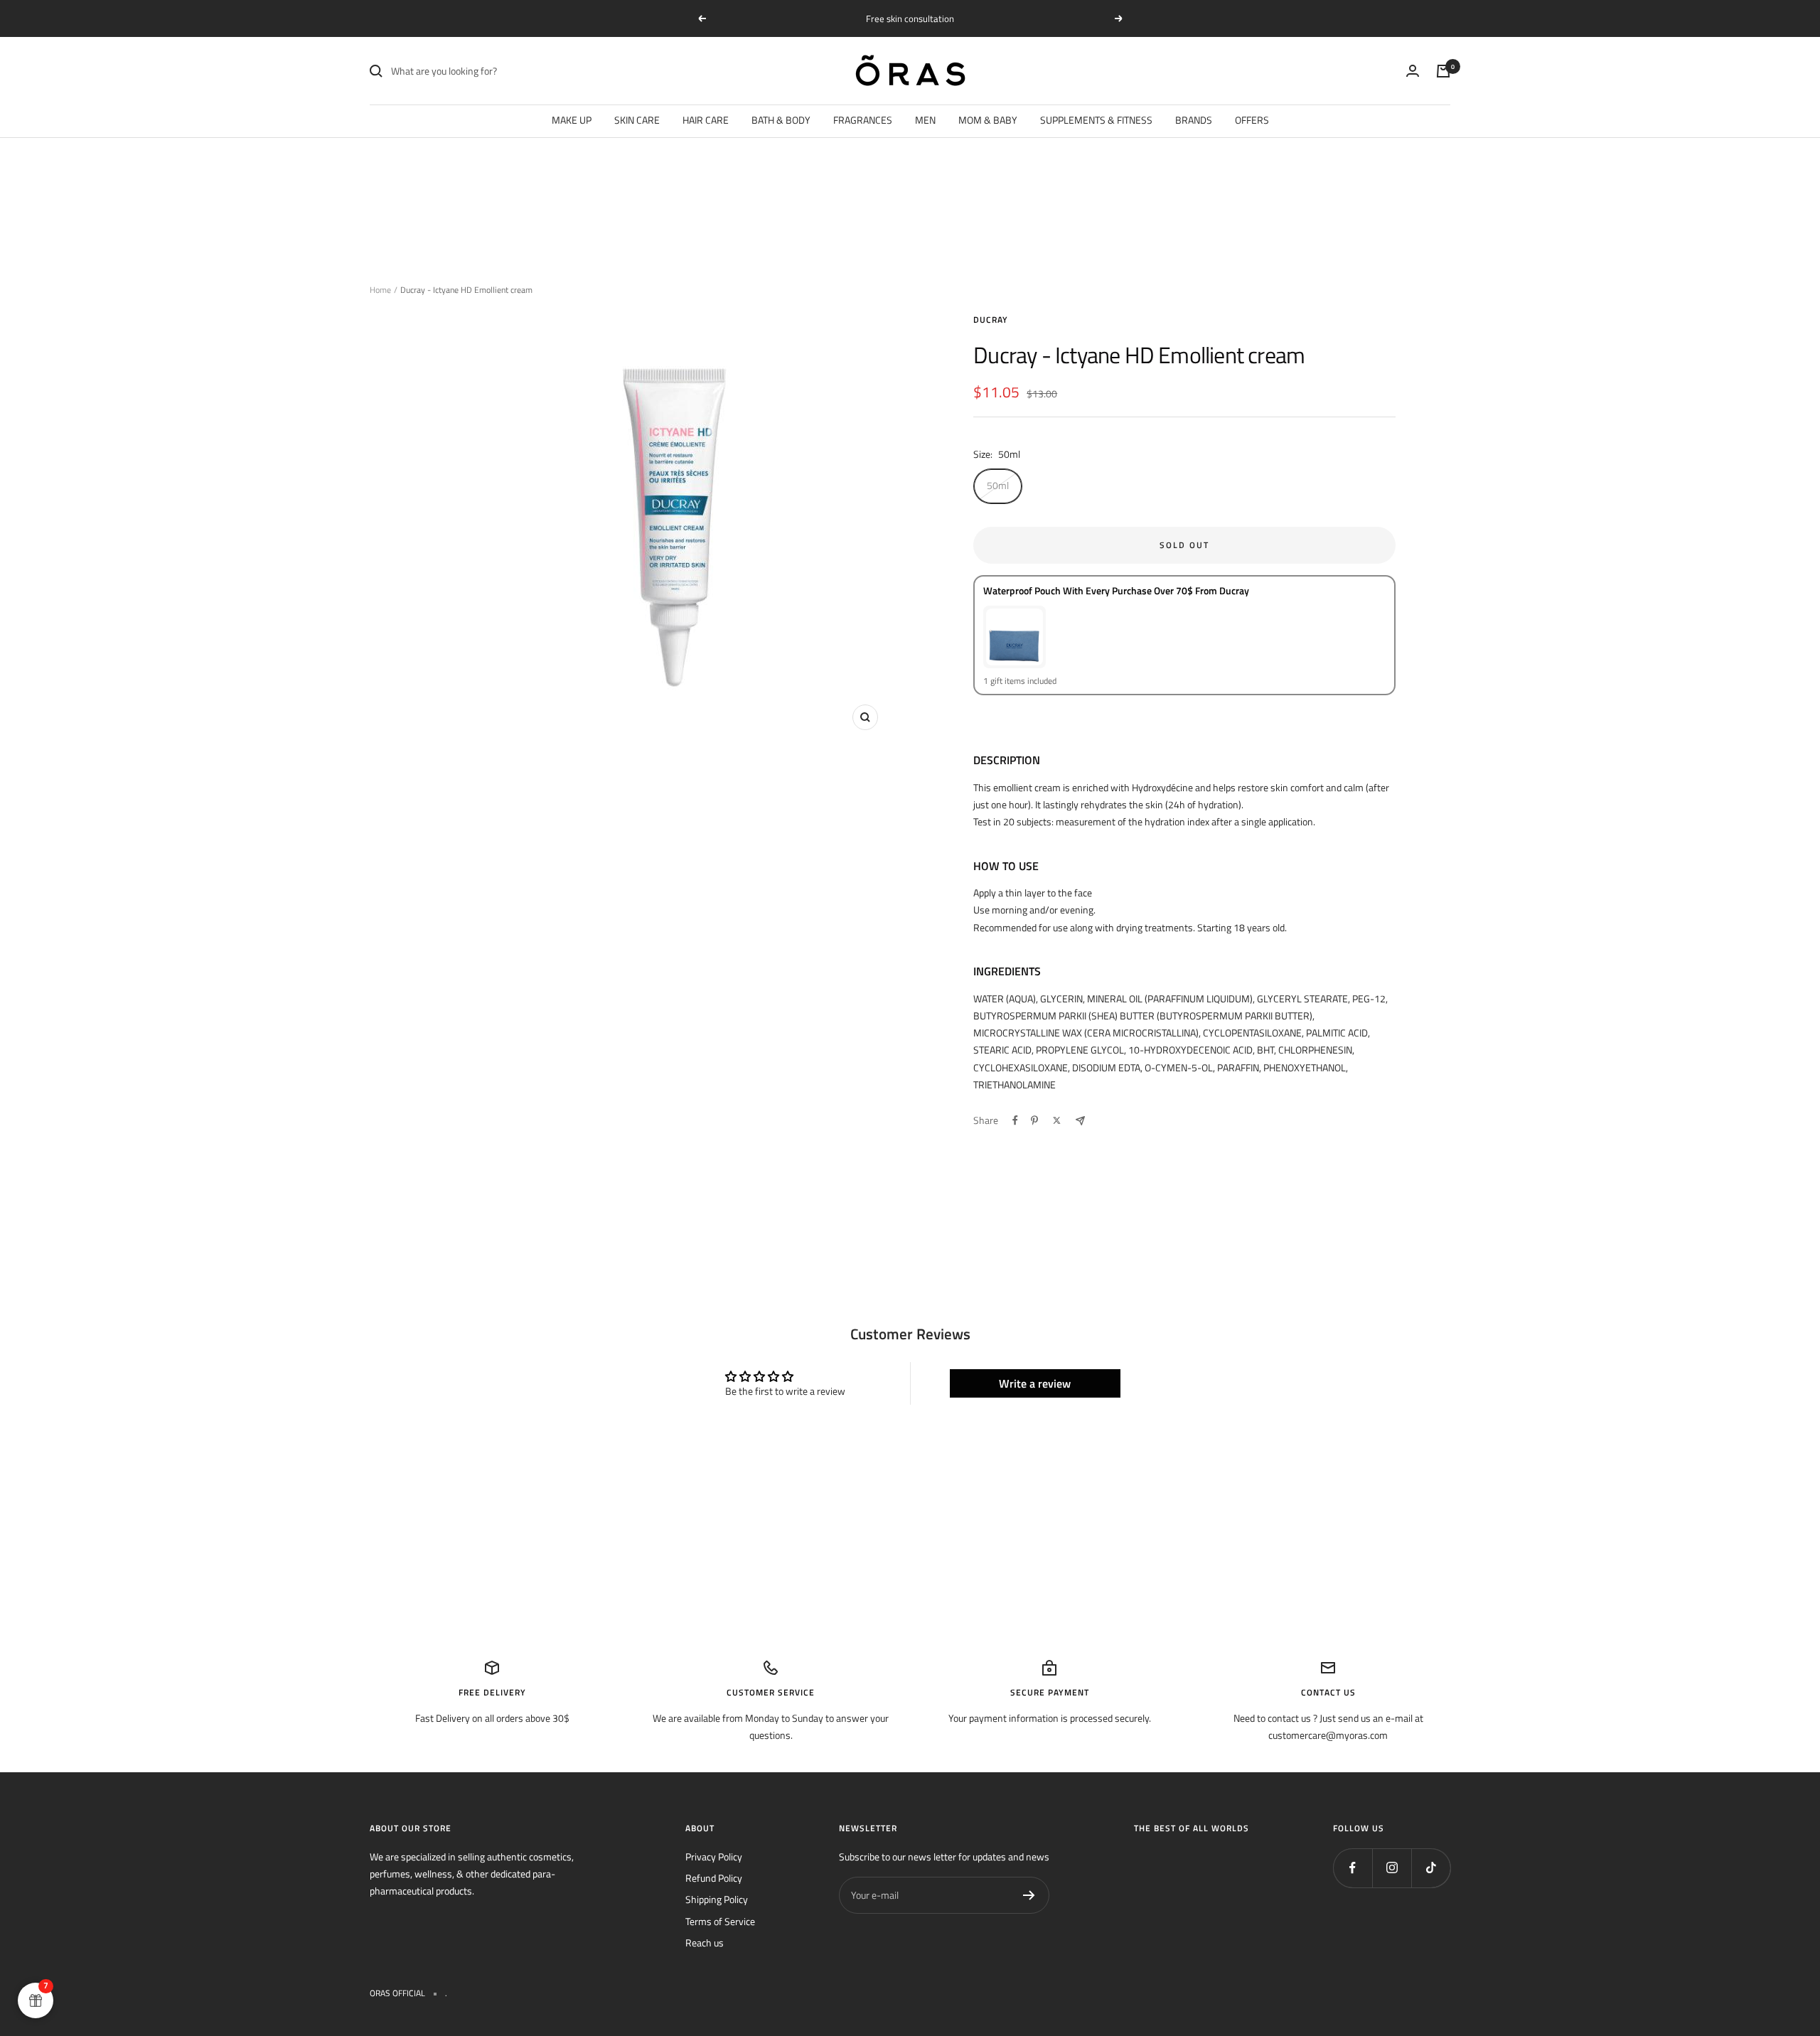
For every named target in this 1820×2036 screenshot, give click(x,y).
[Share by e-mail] (1080, 1121)
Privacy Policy (714, 1856)
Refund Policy (714, 1878)
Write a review (1035, 1383)
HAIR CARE (706, 120)
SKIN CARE (637, 120)
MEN (925, 120)
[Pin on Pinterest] (1034, 1120)
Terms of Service (720, 1921)
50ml (998, 485)
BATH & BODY (781, 120)
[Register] (1029, 1895)
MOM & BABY (988, 120)
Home (380, 290)
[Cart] (1443, 71)
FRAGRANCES (863, 120)
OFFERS (1252, 120)
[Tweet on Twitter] (1057, 1120)
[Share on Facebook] (1015, 1120)
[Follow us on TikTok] (1431, 1868)
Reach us (705, 1943)
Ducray (991, 320)
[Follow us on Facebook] (1353, 1868)
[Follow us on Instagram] (1392, 1868)
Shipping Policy (717, 1899)
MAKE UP (572, 120)
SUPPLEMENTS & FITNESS (1096, 120)
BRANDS (1194, 120)
